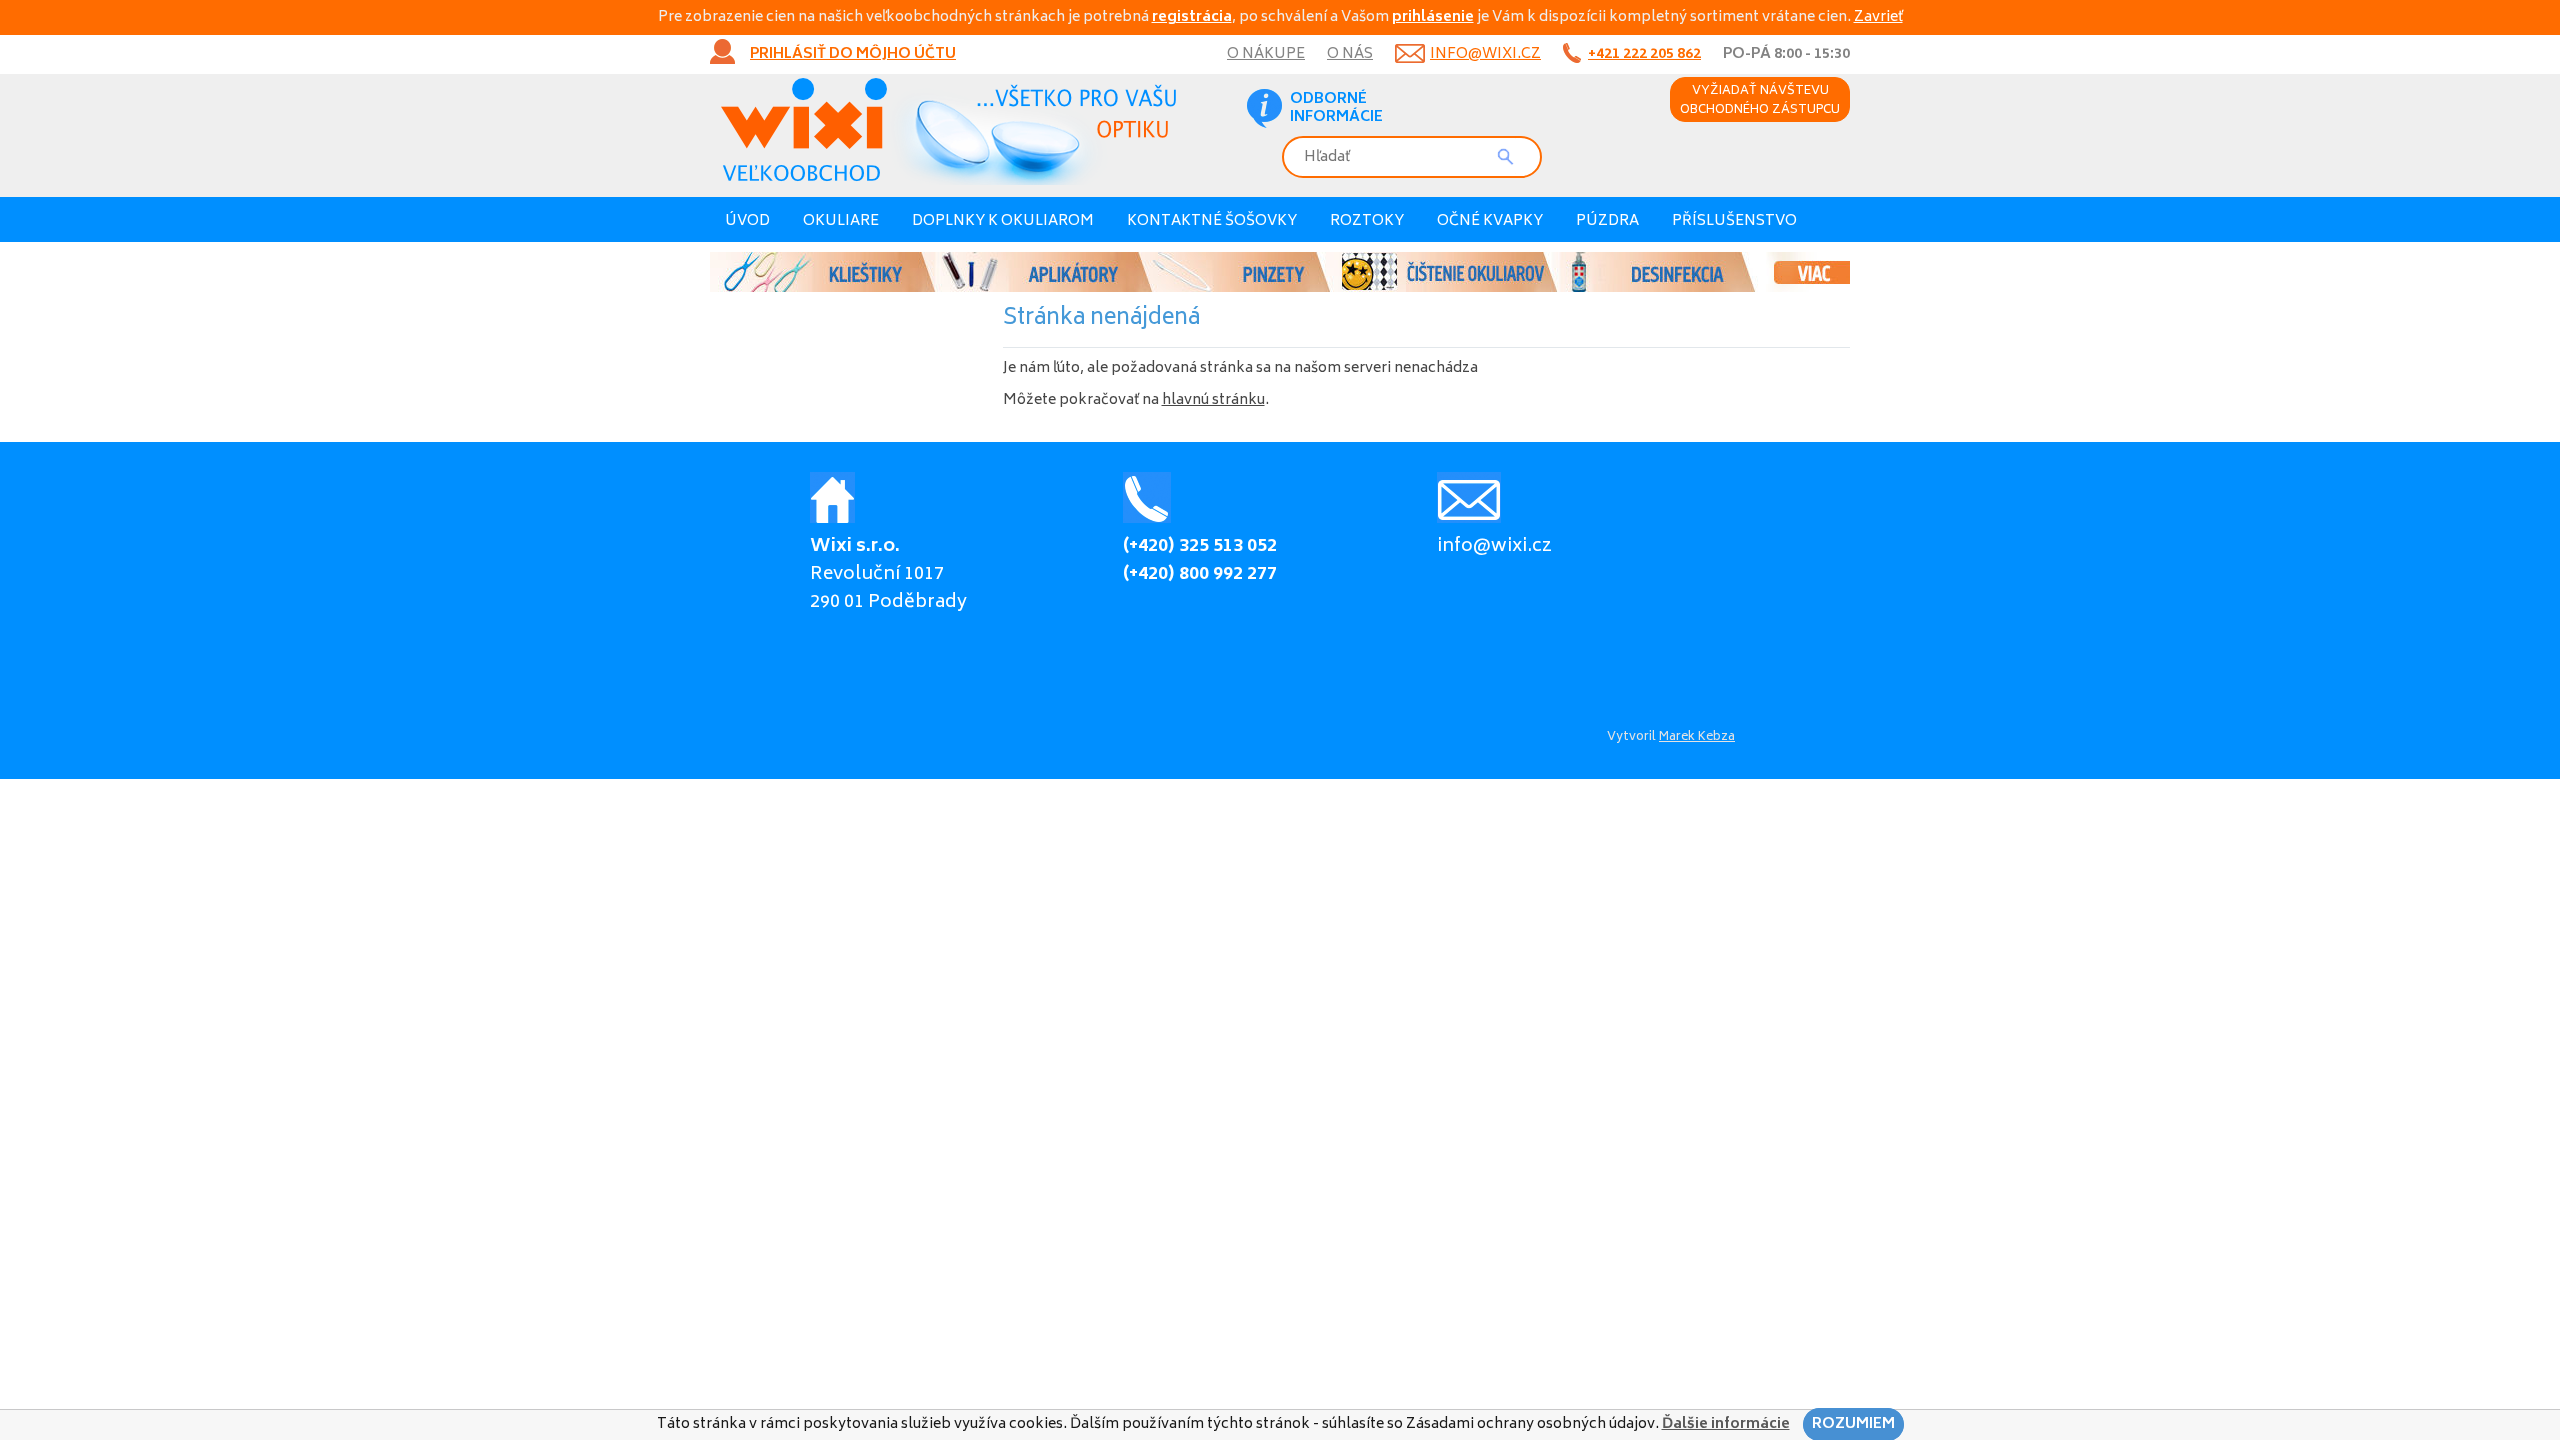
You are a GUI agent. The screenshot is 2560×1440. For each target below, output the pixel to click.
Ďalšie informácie (1726, 1424)
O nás (1350, 54)
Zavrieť (1878, 17)
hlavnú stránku (1213, 400)
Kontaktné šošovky (1212, 221)
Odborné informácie (1336, 109)
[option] (1280, 272)
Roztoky (1367, 221)
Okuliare (841, 221)
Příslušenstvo (1734, 221)
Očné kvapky (1490, 221)
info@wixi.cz (1485, 54)
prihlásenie (1433, 17)
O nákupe (1266, 54)
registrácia (1192, 17)
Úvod (747, 221)
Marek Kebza (1697, 737)
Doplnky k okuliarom (1003, 221)
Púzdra (1607, 221)
